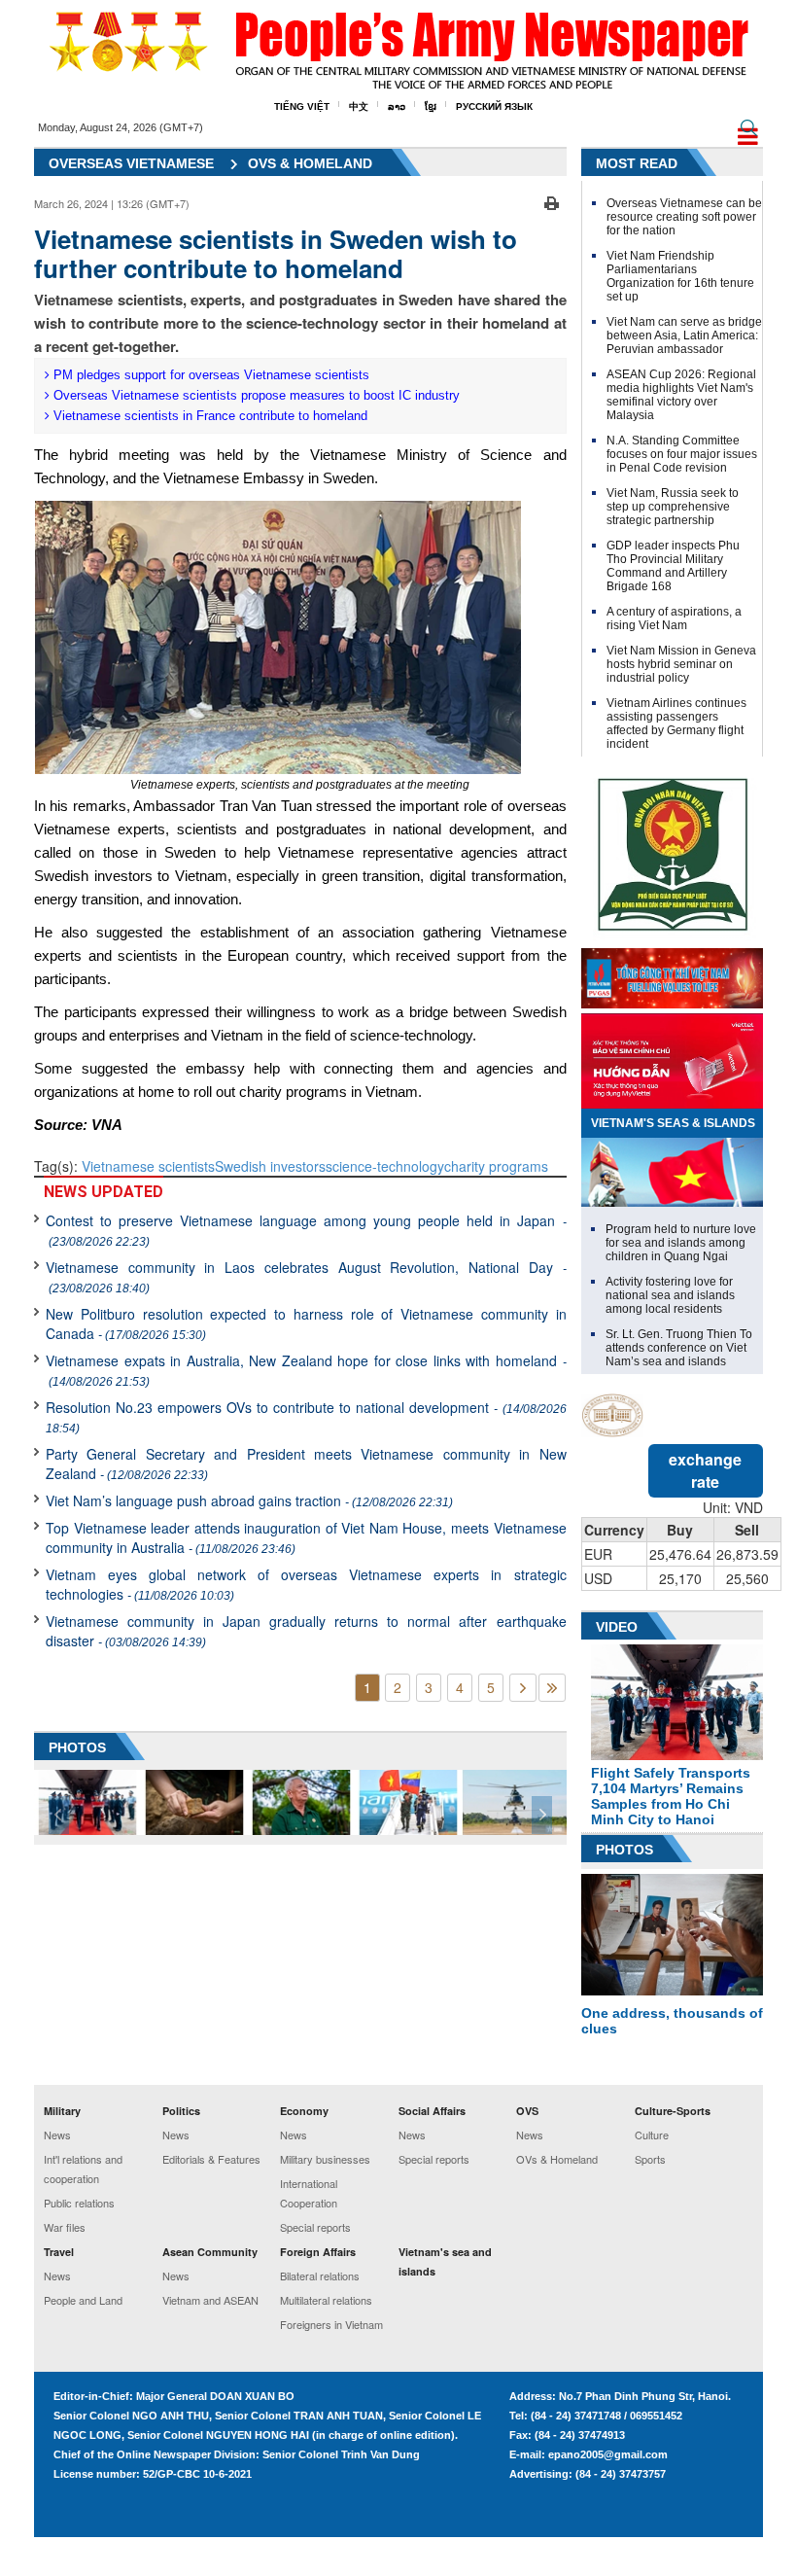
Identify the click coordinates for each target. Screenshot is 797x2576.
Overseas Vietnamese (131, 163)
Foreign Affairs (318, 2252)
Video (617, 1627)
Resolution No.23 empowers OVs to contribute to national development (306, 1416)
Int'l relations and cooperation (83, 2169)
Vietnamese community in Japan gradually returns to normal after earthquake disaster (306, 1631)
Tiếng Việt (302, 106)
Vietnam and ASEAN (210, 2300)
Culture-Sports (673, 2111)
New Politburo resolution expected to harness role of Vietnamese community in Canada (306, 1323)
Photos (624, 1850)
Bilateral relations (320, 2276)
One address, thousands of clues (672, 2021)
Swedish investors (270, 1166)
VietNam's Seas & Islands (673, 1123)
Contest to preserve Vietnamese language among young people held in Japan (306, 1230)
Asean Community (210, 2252)
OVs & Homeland (310, 163)
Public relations (79, 2203)
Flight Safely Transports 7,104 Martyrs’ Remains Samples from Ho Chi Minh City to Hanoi (671, 1796)
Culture (652, 2135)
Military (62, 2111)
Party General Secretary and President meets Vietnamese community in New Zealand (306, 1464)
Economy (304, 2111)
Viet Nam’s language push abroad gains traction (249, 1500)
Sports (650, 2159)
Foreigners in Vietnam (331, 2324)
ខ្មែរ (431, 106)
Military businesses (325, 2159)
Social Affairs (432, 2111)
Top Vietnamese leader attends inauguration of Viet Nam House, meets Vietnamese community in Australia (306, 1537)
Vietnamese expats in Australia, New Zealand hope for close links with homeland (306, 1370)
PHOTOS (77, 1747)
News (57, 2135)
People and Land (83, 2300)
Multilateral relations (326, 2300)
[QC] (672, 973)
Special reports (315, 2227)
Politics (181, 2111)
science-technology (385, 1166)
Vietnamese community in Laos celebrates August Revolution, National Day (306, 1276)
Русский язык (494, 106)
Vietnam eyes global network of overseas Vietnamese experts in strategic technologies (306, 1584)
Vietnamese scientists (148, 1166)
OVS (527, 2111)
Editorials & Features (211, 2159)
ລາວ (397, 106)
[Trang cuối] (552, 1688)
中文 (359, 106)
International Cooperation (309, 2193)
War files (65, 2227)
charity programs (496, 1166)
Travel (59, 2252)
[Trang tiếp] (523, 1688)
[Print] (552, 201)
